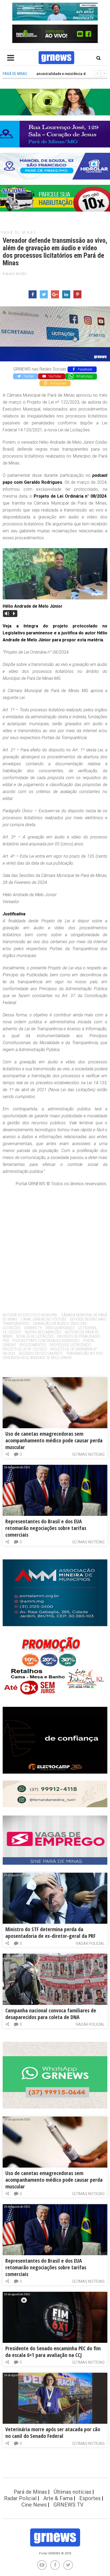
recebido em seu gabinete (41, 1353)
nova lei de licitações (35, 1336)
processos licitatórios (70, 1345)
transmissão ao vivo (85, 1353)
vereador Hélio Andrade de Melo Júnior (37, 1358)
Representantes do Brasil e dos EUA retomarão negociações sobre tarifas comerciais (46, 1528)
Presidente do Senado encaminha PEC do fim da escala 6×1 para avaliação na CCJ (53, 2352)
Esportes (90, 2498)
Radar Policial (90, 1943)
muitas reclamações (43, 1332)
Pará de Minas (19, 233)
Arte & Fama (58, 2498)
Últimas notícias (88, 1454)
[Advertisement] (55, 1248)
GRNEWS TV (33, 1328)
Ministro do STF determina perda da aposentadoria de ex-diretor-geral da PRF (50, 1933)
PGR (6, 1341)
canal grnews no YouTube (44, 1319)
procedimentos (33, 1345)
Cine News (34, 2505)
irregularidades (60, 1328)
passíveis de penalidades (79, 1336)
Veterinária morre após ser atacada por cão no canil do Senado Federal (53, 2433)
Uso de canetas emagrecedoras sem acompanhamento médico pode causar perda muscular (54, 1440)
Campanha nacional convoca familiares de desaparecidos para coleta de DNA (51, 2014)
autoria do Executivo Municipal (30, 1315)
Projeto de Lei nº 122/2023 (25, 1349)
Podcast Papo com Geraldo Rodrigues (46, 1341)
